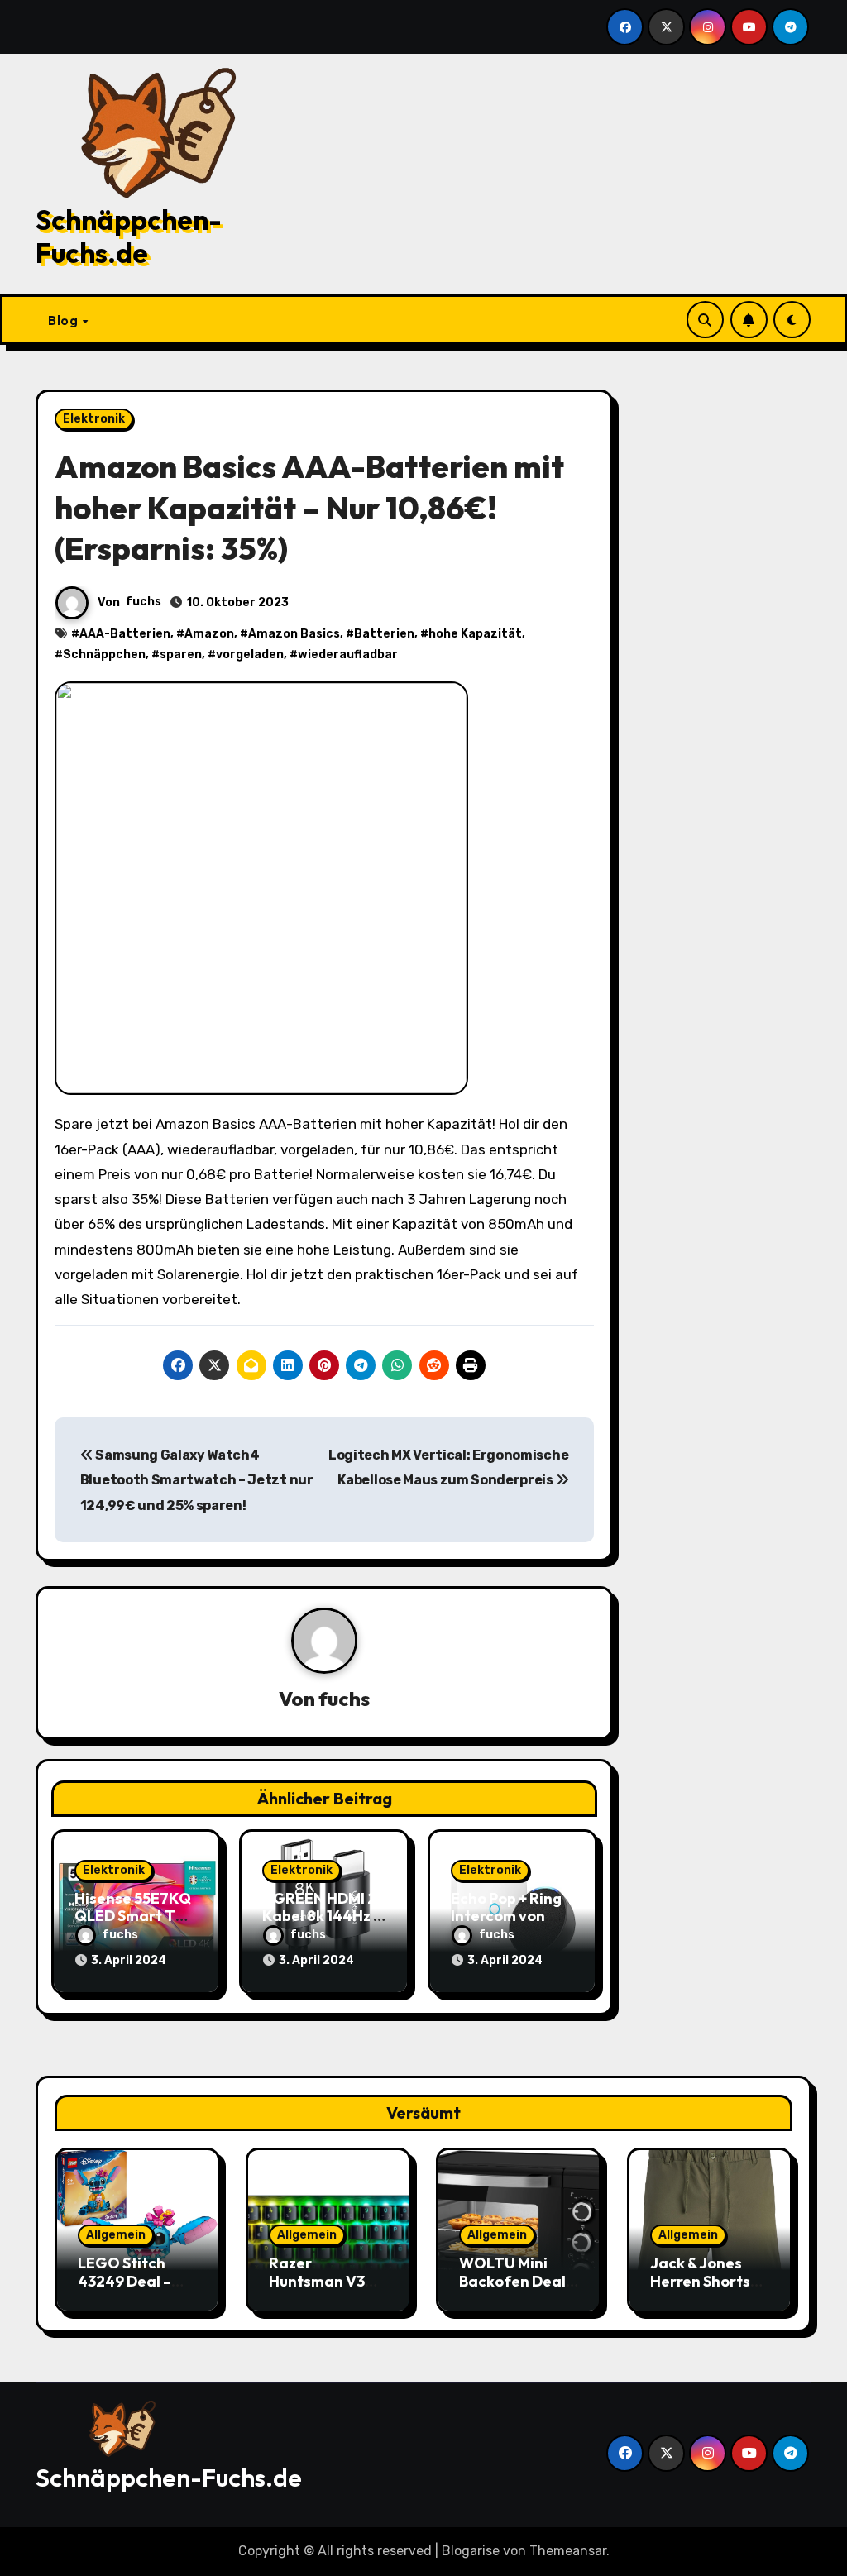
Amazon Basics (294, 634)
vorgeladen (250, 655)
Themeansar (568, 2551)
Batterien (384, 634)
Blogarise (471, 2551)
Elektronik (94, 419)
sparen (181, 655)
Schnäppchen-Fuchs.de (129, 237)
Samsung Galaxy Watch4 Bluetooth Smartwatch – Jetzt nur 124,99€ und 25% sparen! (197, 1480)
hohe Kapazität (475, 634)
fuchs (144, 602)
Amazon (209, 634)
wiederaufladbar (348, 655)
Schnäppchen (104, 655)
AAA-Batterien (125, 634)
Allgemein (116, 2235)
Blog (65, 320)
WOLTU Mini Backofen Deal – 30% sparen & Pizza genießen (518, 2290)
